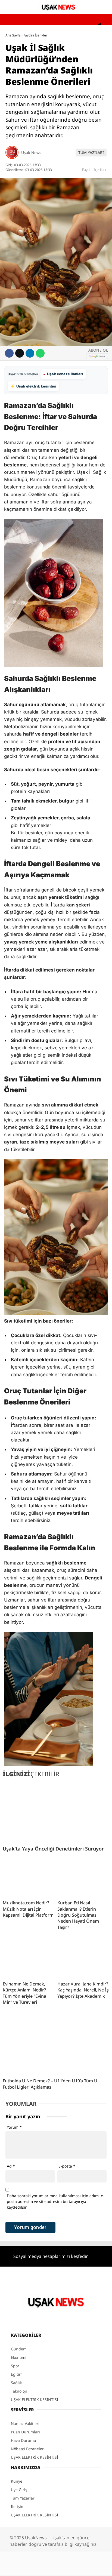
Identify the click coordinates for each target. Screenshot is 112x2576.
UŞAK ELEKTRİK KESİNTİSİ (31, 122)
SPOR (13, 89)
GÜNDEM (16, 45)
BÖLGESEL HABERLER (26, 133)
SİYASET (15, 100)
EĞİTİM (14, 78)
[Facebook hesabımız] (30, 2567)
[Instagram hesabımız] (59, 2567)
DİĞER (14, 144)
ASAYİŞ (14, 56)
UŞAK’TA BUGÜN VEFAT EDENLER (36, 111)
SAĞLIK (14, 67)
